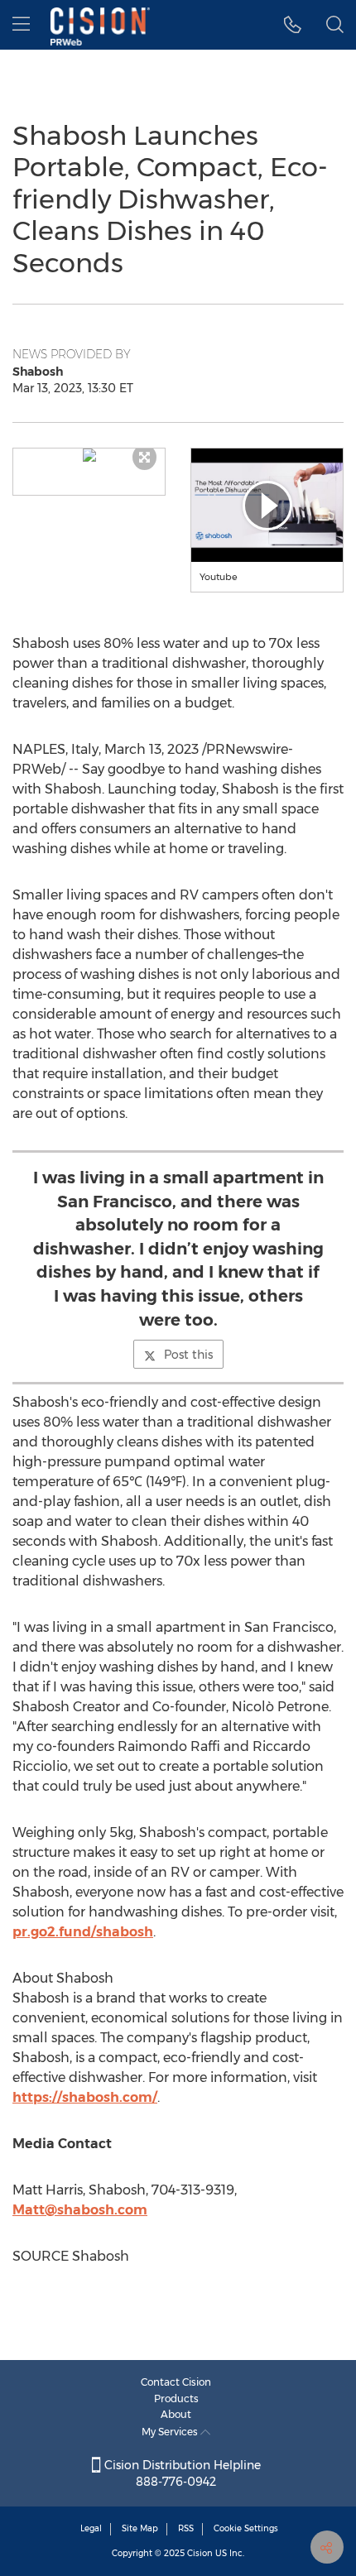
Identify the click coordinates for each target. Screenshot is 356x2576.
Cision (200, 2553)
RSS (186, 2528)
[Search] (335, 25)
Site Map (140, 2528)
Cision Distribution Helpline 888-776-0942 (181, 2473)
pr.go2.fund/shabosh (83, 1932)
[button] (89, 455)
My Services (171, 2432)
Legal (91, 2528)
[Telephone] (293, 25)
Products (176, 2399)
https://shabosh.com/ (85, 2097)
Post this (188, 1355)
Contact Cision (176, 2382)
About (176, 2414)
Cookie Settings (246, 2528)
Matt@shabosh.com (80, 2210)
